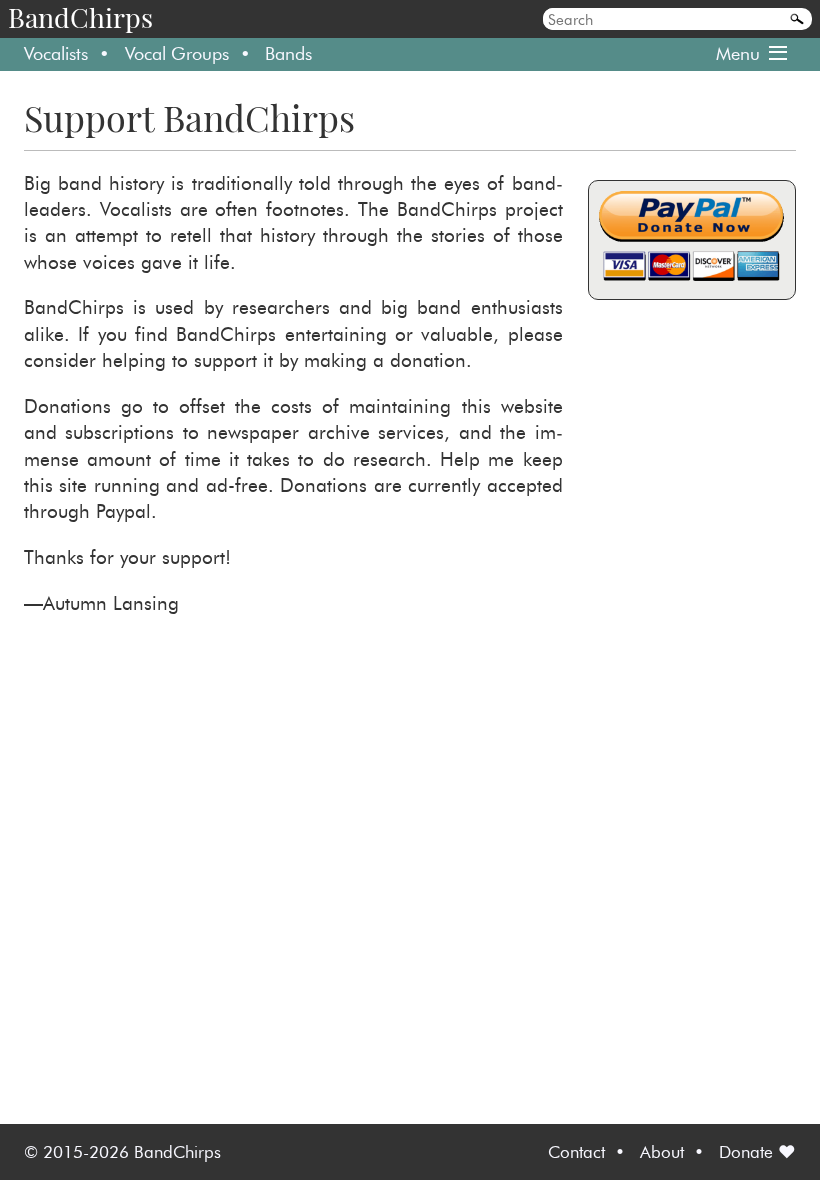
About (662, 1151)
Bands (288, 53)
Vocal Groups (177, 53)
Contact (576, 1151)
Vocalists (56, 53)
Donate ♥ (757, 1151)
